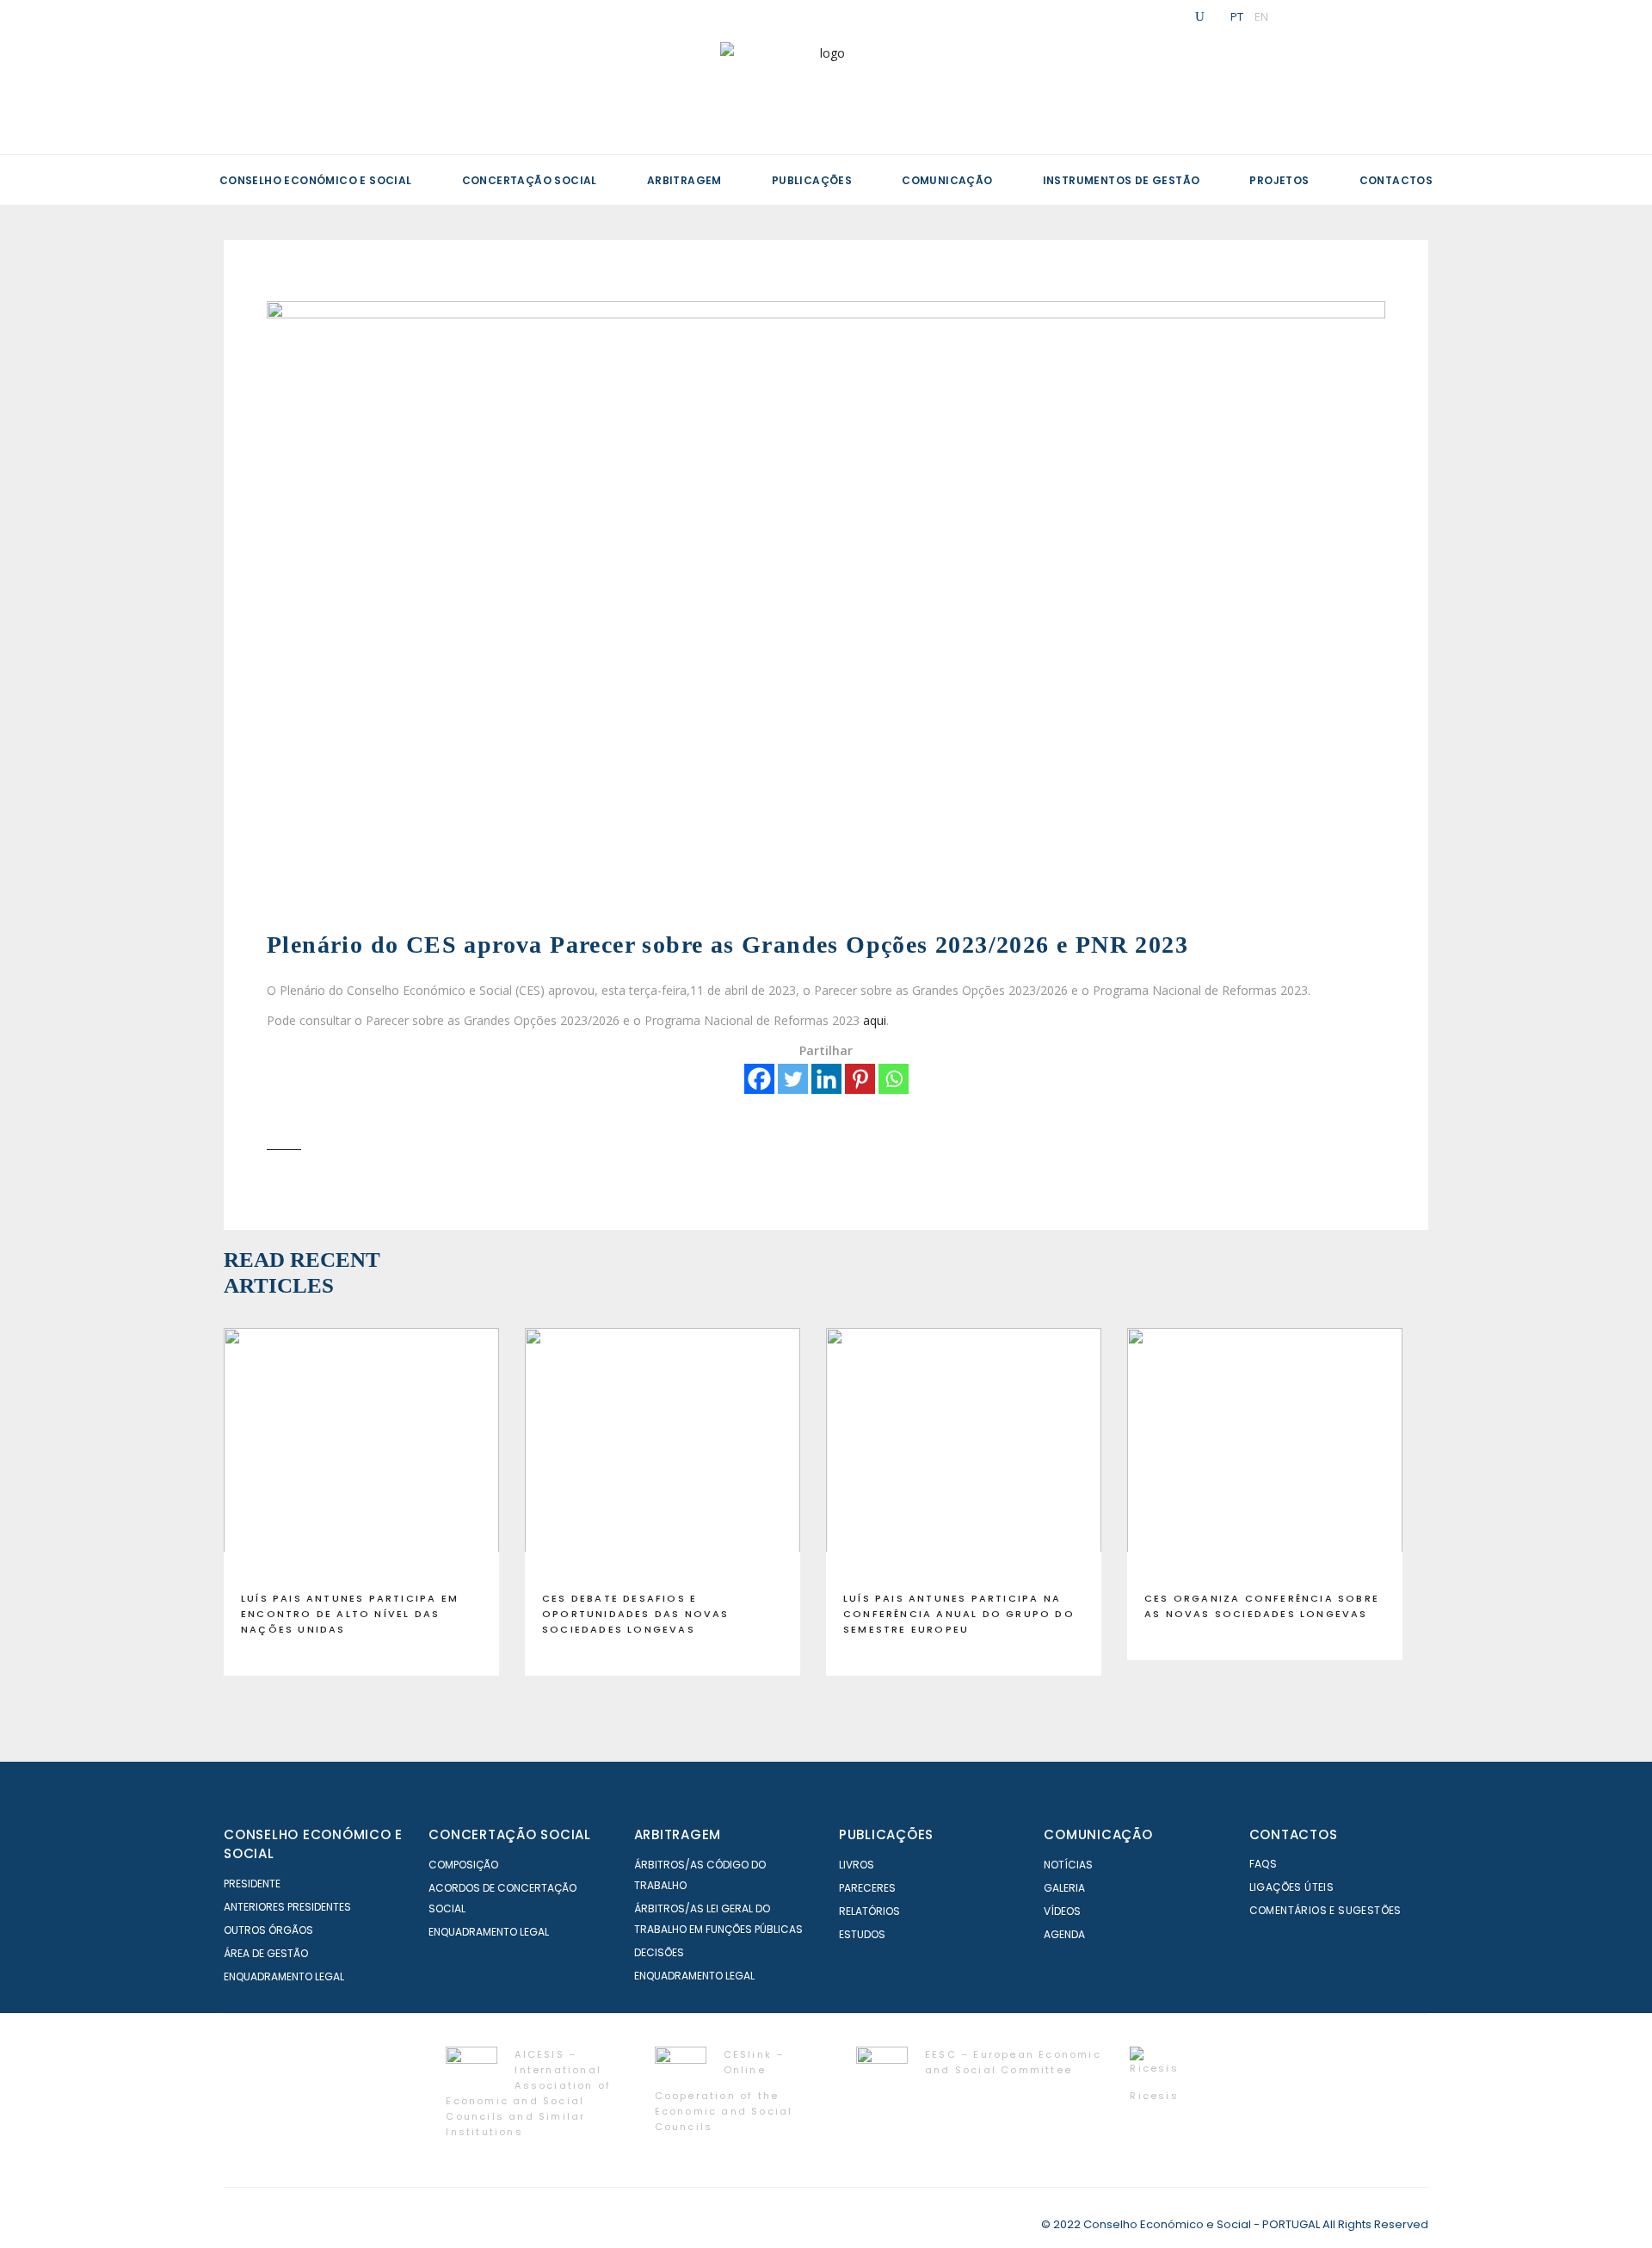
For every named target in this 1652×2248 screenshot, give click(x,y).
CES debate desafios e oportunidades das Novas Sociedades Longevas (636, 1614)
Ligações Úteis (1292, 1887)
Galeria (1064, 1888)
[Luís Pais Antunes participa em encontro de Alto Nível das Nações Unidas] (361, 1453)
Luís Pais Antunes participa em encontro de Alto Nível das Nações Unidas (350, 1614)
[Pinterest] (860, 1079)
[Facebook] (759, 1079)
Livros (857, 1865)
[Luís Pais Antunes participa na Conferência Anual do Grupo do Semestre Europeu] (964, 1453)
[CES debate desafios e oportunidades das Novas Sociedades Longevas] (663, 1453)
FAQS (1264, 1864)
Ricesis (1154, 2096)
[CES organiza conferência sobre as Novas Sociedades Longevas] (1265, 1453)
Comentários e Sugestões (1325, 1910)
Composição (463, 1865)
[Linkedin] (826, 1079)
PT (1237, 16)
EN (1261, 16)
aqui (875, 1020)
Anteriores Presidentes (287, 1907)
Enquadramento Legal (284, 1976)
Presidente (252, 1884)
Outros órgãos (268, 1930)
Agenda (1064, 1934)
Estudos (862, 1934)
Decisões (659, 1952)
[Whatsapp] (894, 1079)
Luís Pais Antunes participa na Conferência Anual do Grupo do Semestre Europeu (959, 1614)
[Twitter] (793, 1079)
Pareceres (867, 1888)
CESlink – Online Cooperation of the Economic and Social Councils (724, 2090)
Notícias (1068, 1865)
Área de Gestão (266, 1953)
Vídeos (1062, 1911)
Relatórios (869, 1911)
